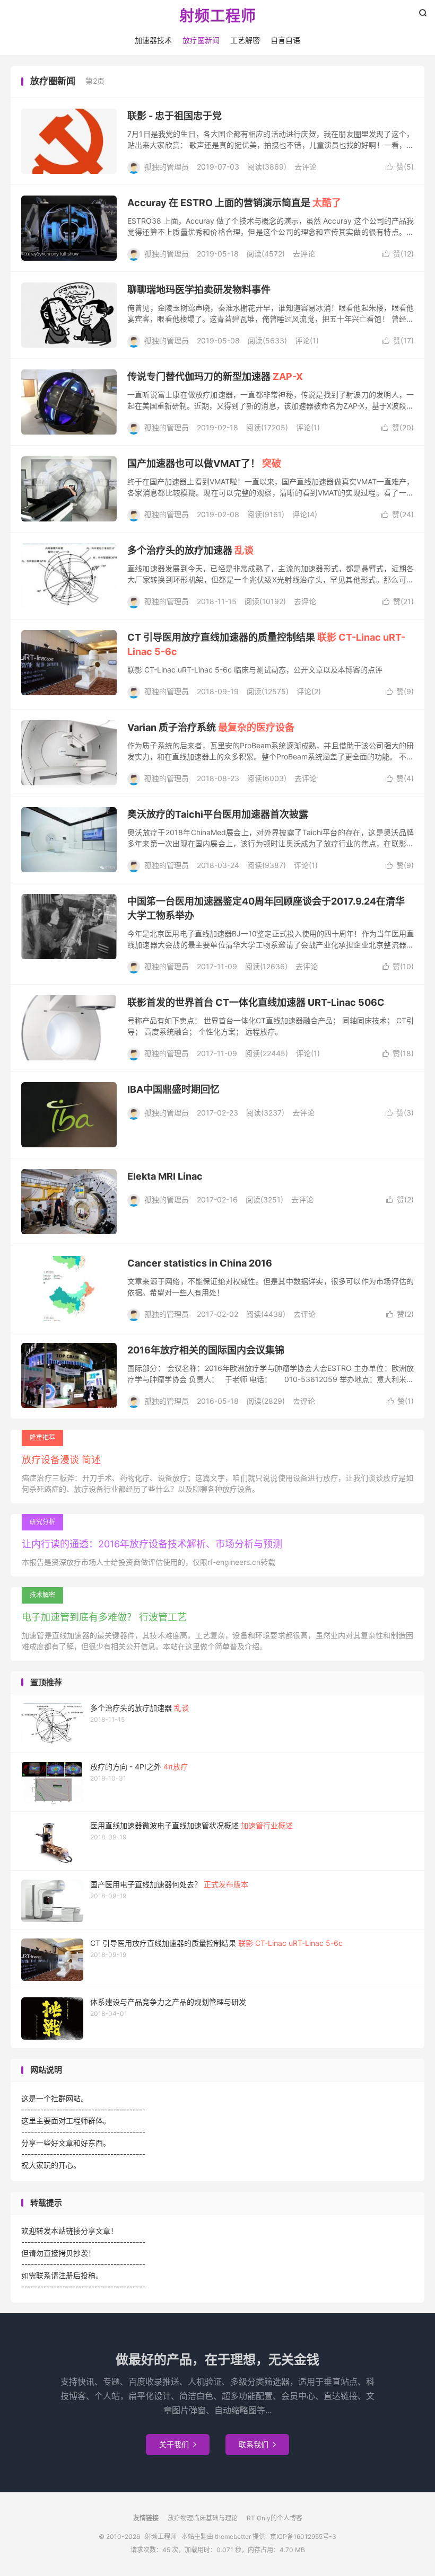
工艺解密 (245, 40)
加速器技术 (153, 40)
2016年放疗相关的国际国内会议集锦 (206, 1350)
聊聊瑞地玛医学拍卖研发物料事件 (199, 290)
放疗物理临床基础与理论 (203, 2518)
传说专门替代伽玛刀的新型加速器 (215, 377)
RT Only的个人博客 (275, 2518)
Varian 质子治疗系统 (211, 727)
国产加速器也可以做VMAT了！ (204, 463)
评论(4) (305, 514)
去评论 (306, 167)
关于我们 (178, 2444)
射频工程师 (218, 16)
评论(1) (307, 340)
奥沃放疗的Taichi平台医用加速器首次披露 (218, 814)
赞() (400, 167)
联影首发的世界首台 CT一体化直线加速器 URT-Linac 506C (256, 1002)
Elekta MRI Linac (165, 1176)
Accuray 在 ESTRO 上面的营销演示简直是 (234, 203)
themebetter (233, 2537)
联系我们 (257, 2444)
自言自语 (285, 40)
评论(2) (309, 691)
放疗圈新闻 (201, 40)
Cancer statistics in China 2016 (200, 1263)
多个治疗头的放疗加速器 (190, 550)
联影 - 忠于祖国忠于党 (175, 116)
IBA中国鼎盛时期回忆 (173, 1089)
